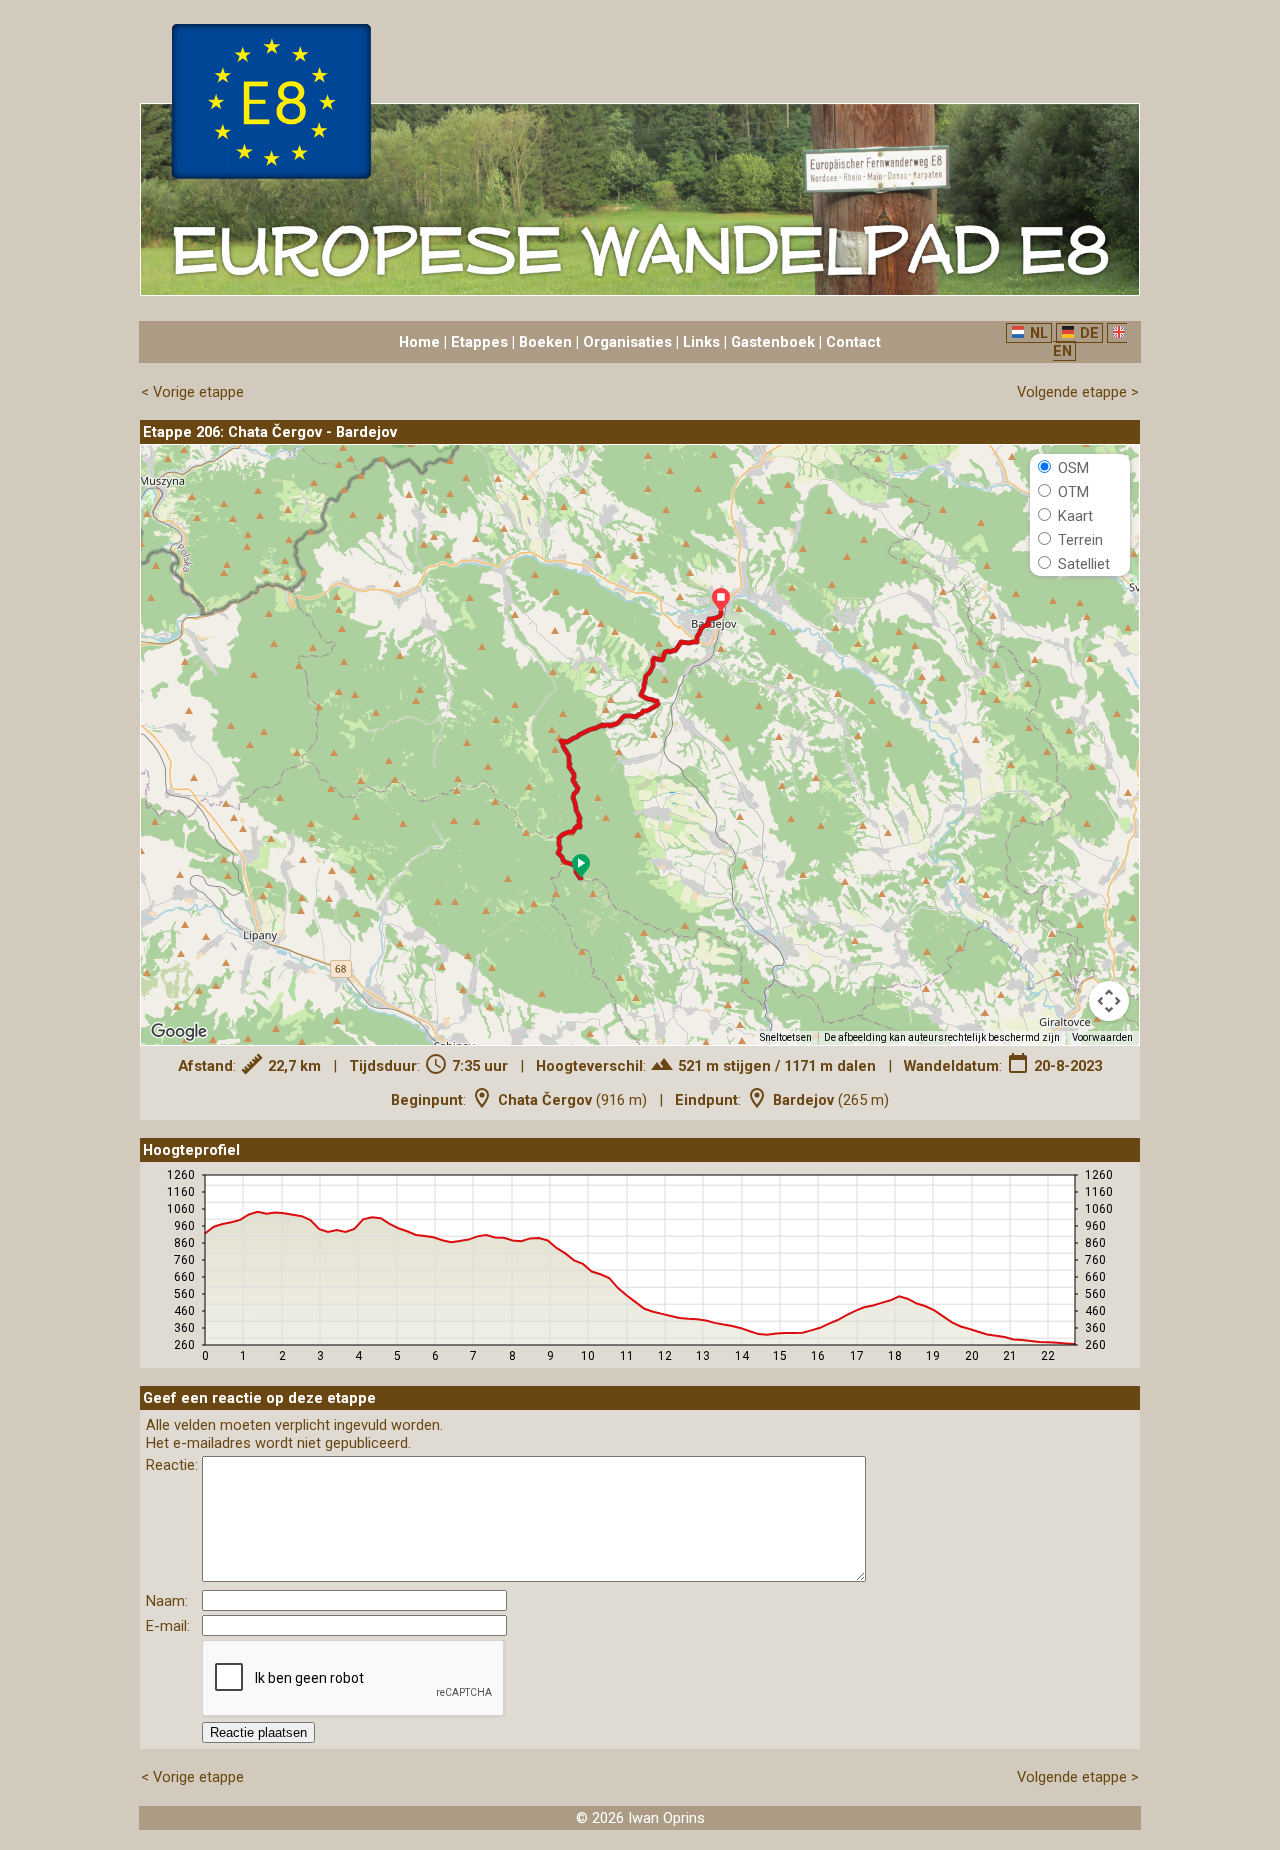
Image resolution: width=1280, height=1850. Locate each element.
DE (1089, 333)
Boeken (545, 342)
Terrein (1078, 540)
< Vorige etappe (192, 392)
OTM (1071, 492)
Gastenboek (773, 342)
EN (1062, 351)
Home (419, 342)
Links (701, 342)
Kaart (1073, 516)
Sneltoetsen (786, 1037)
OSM (1071, 468)
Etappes (479, 342)
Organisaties (627, 342)
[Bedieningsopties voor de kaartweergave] (1109, 1001)
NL (1039, 333)
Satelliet (1082, 564)
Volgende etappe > (1078, 392)
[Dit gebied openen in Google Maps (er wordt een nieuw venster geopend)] (179, 1032)
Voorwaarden (1102, 1037)
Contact (853, 342)
